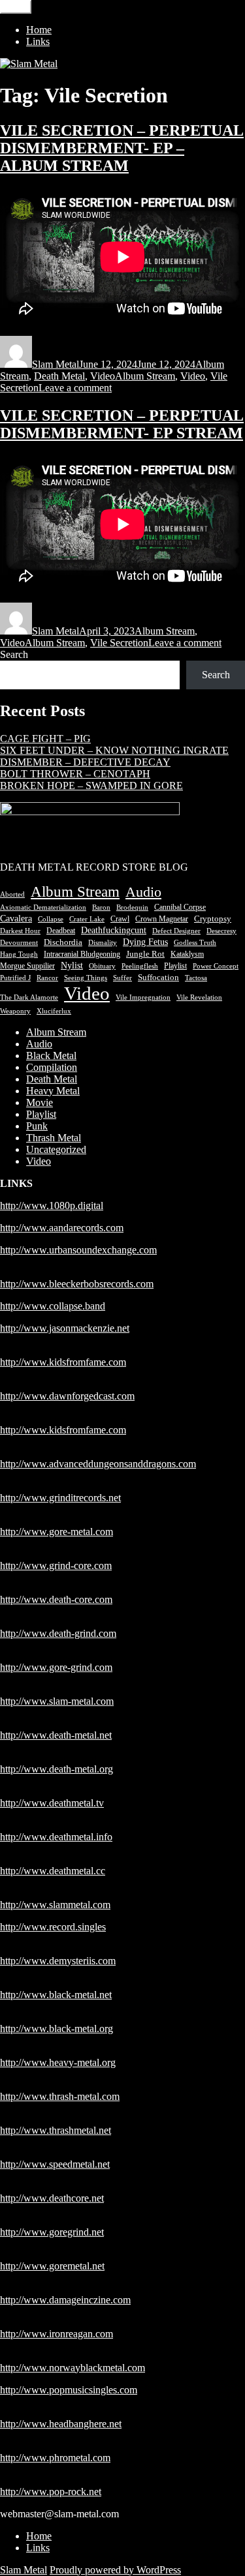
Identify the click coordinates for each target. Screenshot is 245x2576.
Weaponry (15, 1011)
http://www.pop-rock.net (51, 2492)
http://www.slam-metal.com (57, 1701)
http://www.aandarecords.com (62, 1228)
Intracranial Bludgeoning (82, 954)
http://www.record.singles (53, 1927)
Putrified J (15, 978)
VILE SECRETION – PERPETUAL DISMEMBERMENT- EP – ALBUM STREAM (122, 148)
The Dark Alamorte (29, 997)
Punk (37, 1126)
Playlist (175, 966)
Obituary (102, 966)
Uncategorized (56, 1149)
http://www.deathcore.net (52, 2198)
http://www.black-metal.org (57, 2029)
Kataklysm (187, 954)
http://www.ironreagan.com (57, 2334)
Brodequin (132, 907)
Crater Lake (87, 919)
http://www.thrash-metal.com (60, 2096)
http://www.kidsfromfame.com (63, 1362)
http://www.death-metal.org (57, 1769)
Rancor (47, 978)
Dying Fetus (145, 942)
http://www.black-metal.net (56, 1995)
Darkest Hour (20, 931)
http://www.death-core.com (56, 1599)
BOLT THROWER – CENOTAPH (75, 774)
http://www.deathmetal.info (56, 1837)
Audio (143, 892)
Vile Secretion (119, 643)
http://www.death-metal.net (56, 1735)
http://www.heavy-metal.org (58, 2062)
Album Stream (145, 376)
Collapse (51, 919)
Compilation (52, 1067)
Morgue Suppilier (27, 966)
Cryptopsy (213, 919)
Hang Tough (19, 954)
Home (39, 30)
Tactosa (196, 978)
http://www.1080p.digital (52, 1206)
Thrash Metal (54, 1138)
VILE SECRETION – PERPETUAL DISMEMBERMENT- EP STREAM (122, 424)
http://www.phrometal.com (55, 2458)
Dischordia (63, 942)
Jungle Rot (145, 954)
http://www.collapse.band (53, 1306)
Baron (101, 907)
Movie (40, 1102)
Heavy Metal (53, 1091)
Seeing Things (86, 978)
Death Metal (59, 376)
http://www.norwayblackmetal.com (73, 2368)
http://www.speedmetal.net (55, 2164)
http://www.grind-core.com (56, 1565)
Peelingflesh (140, 966)
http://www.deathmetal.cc (53, 1871)
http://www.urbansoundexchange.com (78, 1250)
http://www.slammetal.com (55, 1905)
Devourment (19, 943)
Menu (16, 7)
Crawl (120, 919)
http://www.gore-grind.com (56, 1667)
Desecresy (221, 931)
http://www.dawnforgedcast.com (67, 1396)
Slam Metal (56, 364)
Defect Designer (176, 931)
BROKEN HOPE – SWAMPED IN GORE (91, 786)
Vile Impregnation (143, 997)
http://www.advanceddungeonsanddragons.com (98, 1464)
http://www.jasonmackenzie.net (65, 1328)
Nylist (72, 966)
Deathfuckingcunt (114, 930)
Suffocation (158, 977)
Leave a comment (75, 388)
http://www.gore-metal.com (57, 1532)
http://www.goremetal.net (52, 2266)
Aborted (12, 894)
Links (38, 41)
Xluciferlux (54, 1011)
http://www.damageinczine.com (65, 2300)
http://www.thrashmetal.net (56, 2130)
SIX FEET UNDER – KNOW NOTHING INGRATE (114, 750)
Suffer (122, 978)
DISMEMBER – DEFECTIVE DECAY (85, 762)
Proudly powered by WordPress (115, 2570)
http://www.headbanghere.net (61, 2424)
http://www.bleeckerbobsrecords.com (77, 1284)
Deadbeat (61, 931)
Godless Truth (195, 943)
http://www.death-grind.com (58, 1633)
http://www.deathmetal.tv (52, 1803)
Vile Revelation (199, 997)
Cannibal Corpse (180, 907)
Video (103, 376)
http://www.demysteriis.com (58, 1961)
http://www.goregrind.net (52, 2232)
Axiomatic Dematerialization (43, 907)
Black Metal (51, 1056)
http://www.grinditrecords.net (60, 1498)
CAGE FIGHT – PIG (45, 739)
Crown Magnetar (162, 919)
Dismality (103, 943)
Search (14, 654)
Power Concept (216, 966)
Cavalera (16, 919)
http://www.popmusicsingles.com (69, 2390)
